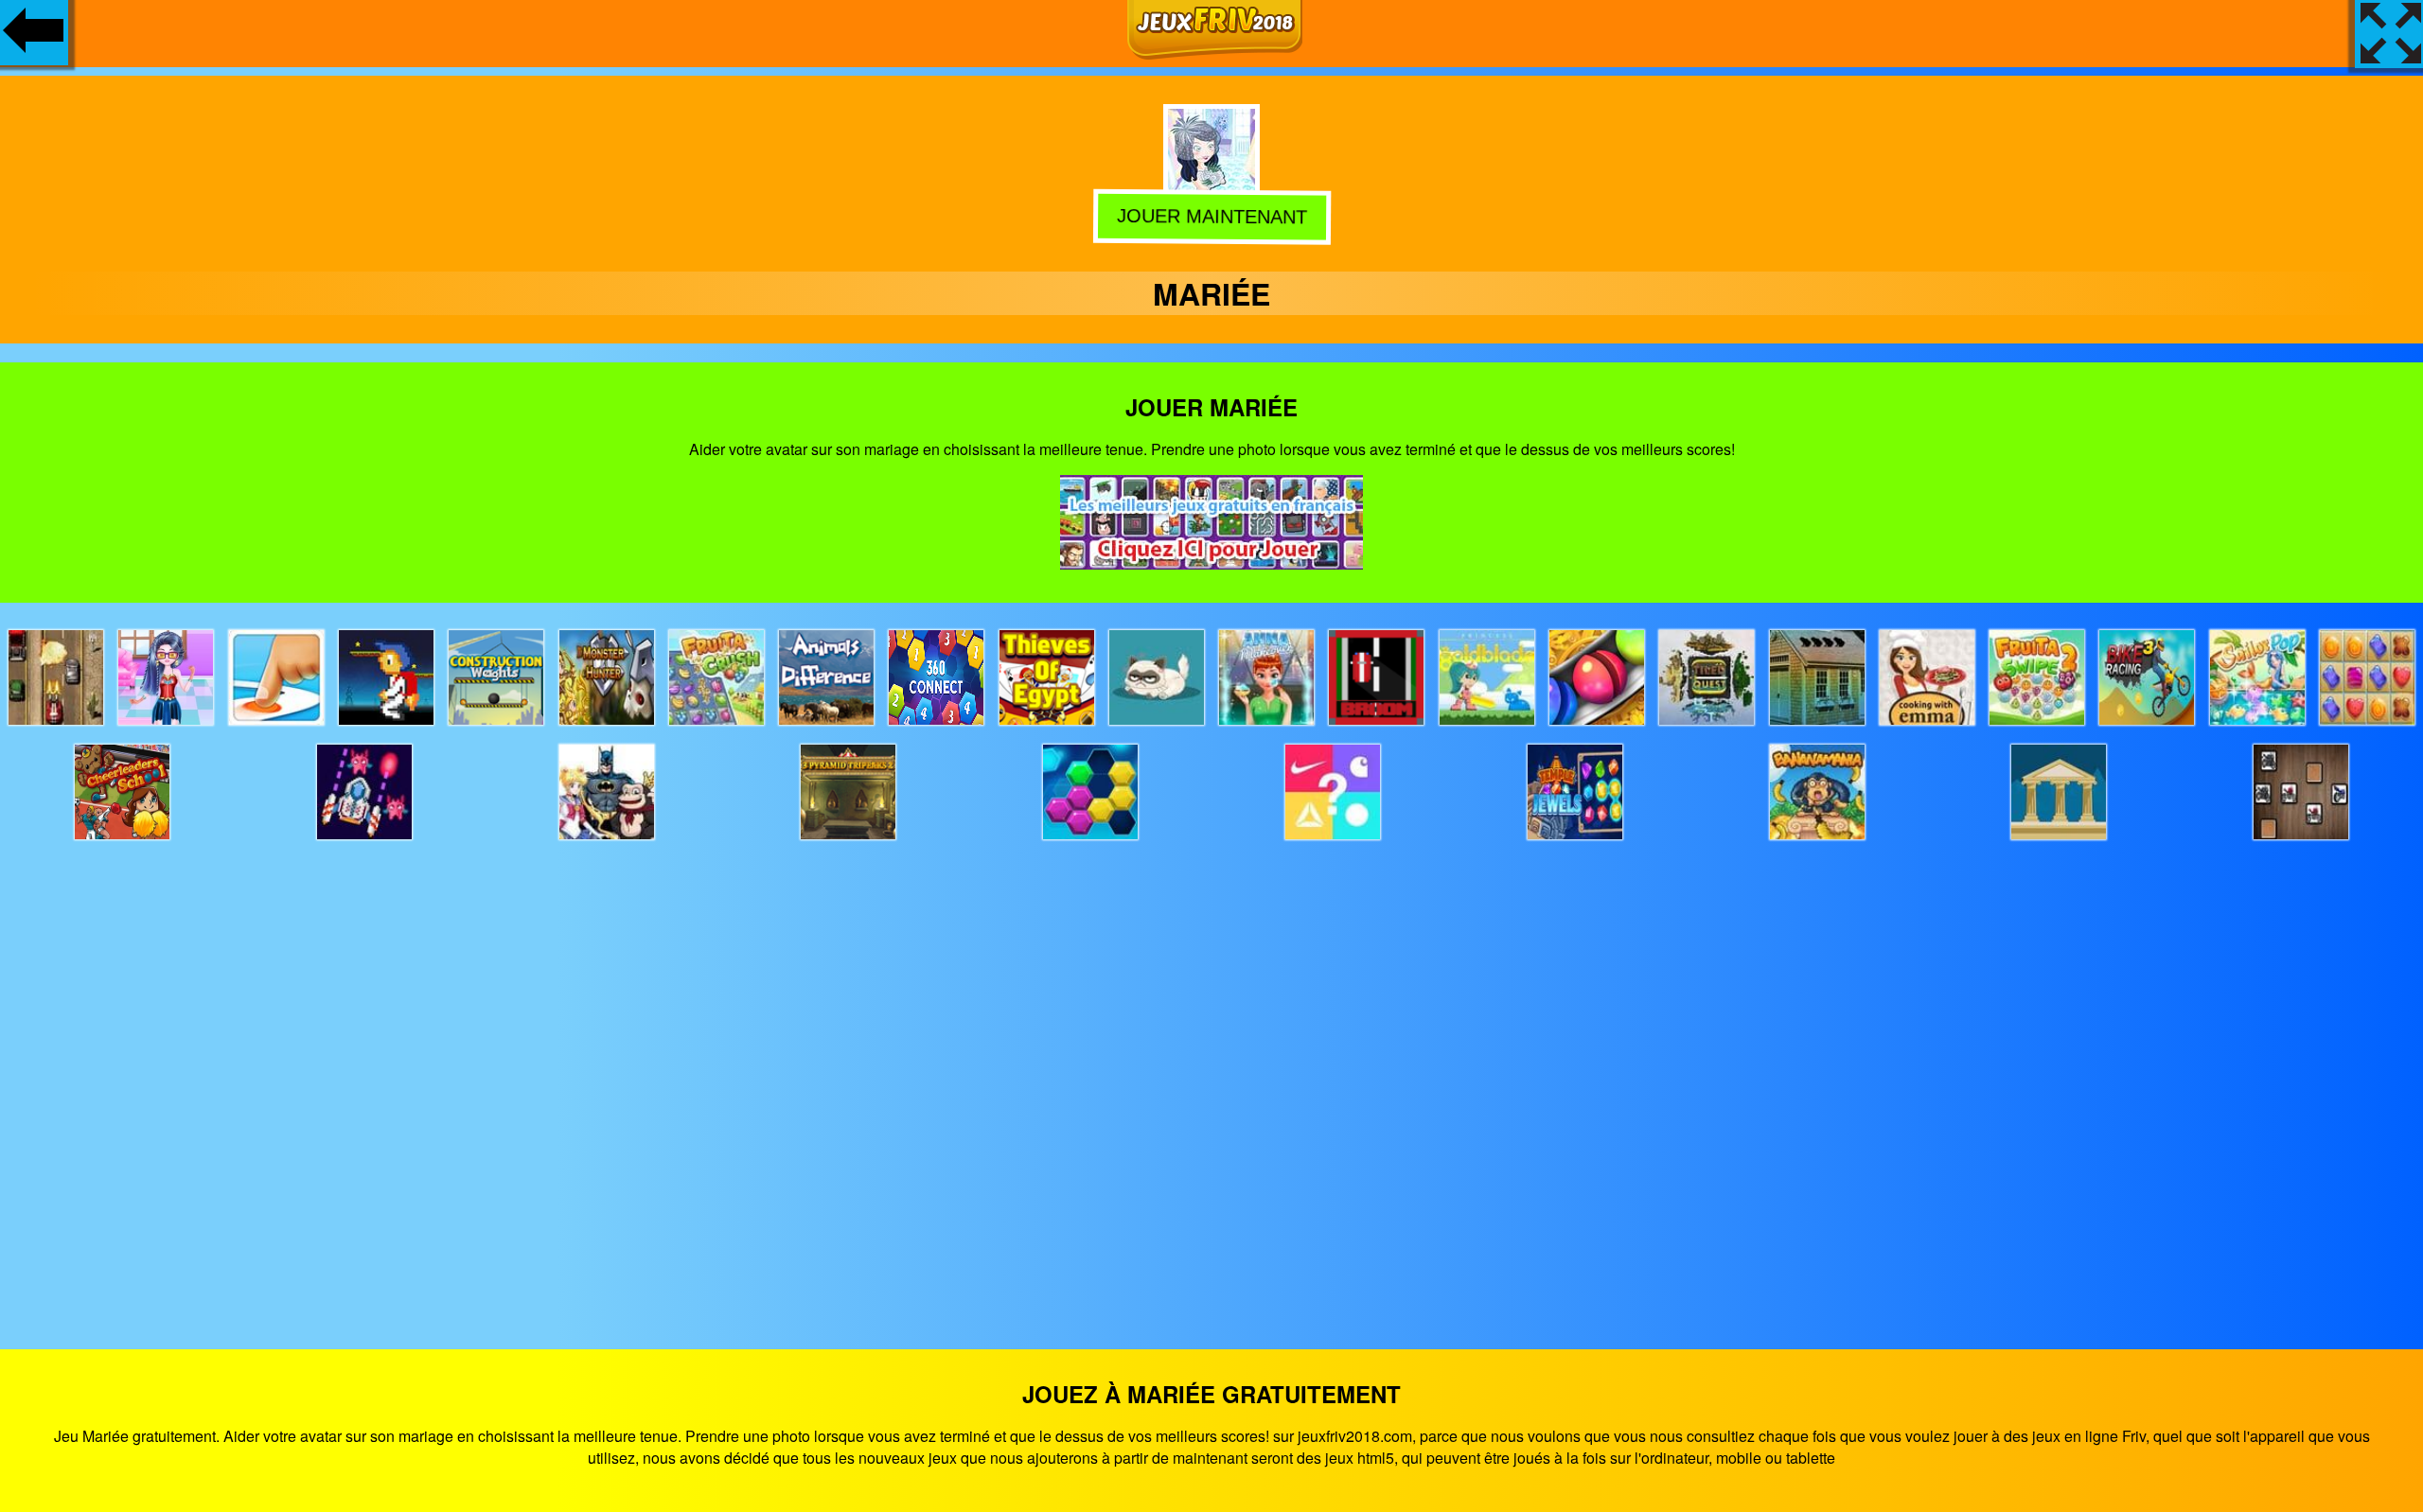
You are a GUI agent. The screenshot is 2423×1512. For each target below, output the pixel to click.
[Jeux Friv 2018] (1215, 53)
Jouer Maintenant (1214, 218)
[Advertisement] (1211, 1077)
